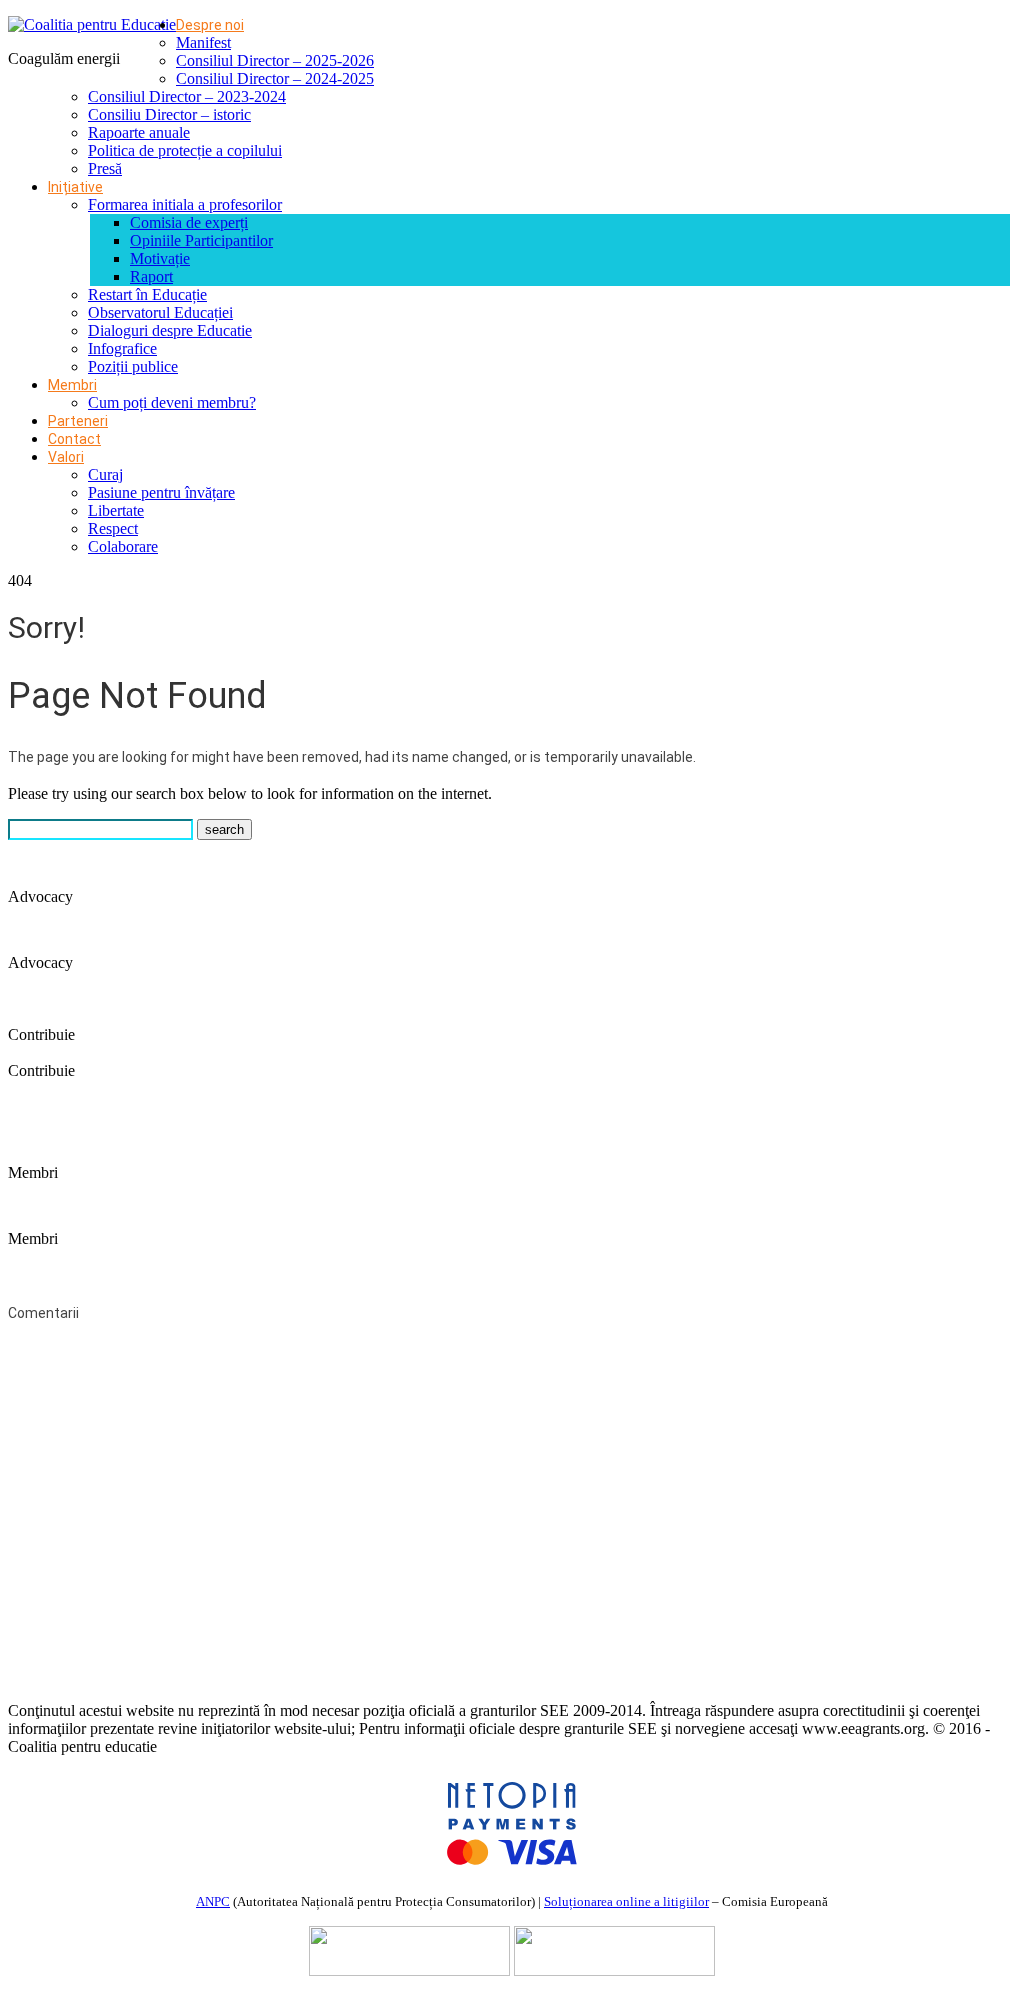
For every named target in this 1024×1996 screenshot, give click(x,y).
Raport (151, 276)
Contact (74, 439)
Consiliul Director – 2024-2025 (275, 78)
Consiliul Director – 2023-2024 (187, 96)
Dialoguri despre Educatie (170, 330)
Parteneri (78, 421)
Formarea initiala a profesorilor (185, 204)
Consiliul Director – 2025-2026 (275, 60)
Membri (72, 385)
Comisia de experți (189, 222)
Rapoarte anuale (139, 132)
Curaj (105, 474)
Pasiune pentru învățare (161, 492)
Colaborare (123, 546)
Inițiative (75, 187)
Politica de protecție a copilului (185, 150)
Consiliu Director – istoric (169, 114)
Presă (105, 168)
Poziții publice (133, 366)
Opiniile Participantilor (201, 240)
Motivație (160, 258)
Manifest (203, 42)
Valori (66, 457)
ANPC (213, 1901)
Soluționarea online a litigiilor (626, 1901)
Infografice (122, 348)
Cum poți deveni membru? (172, 402)
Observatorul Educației (160, 312)
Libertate (116, 510)
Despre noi (210, 25)
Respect (113, 528)
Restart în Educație (147, 294)
